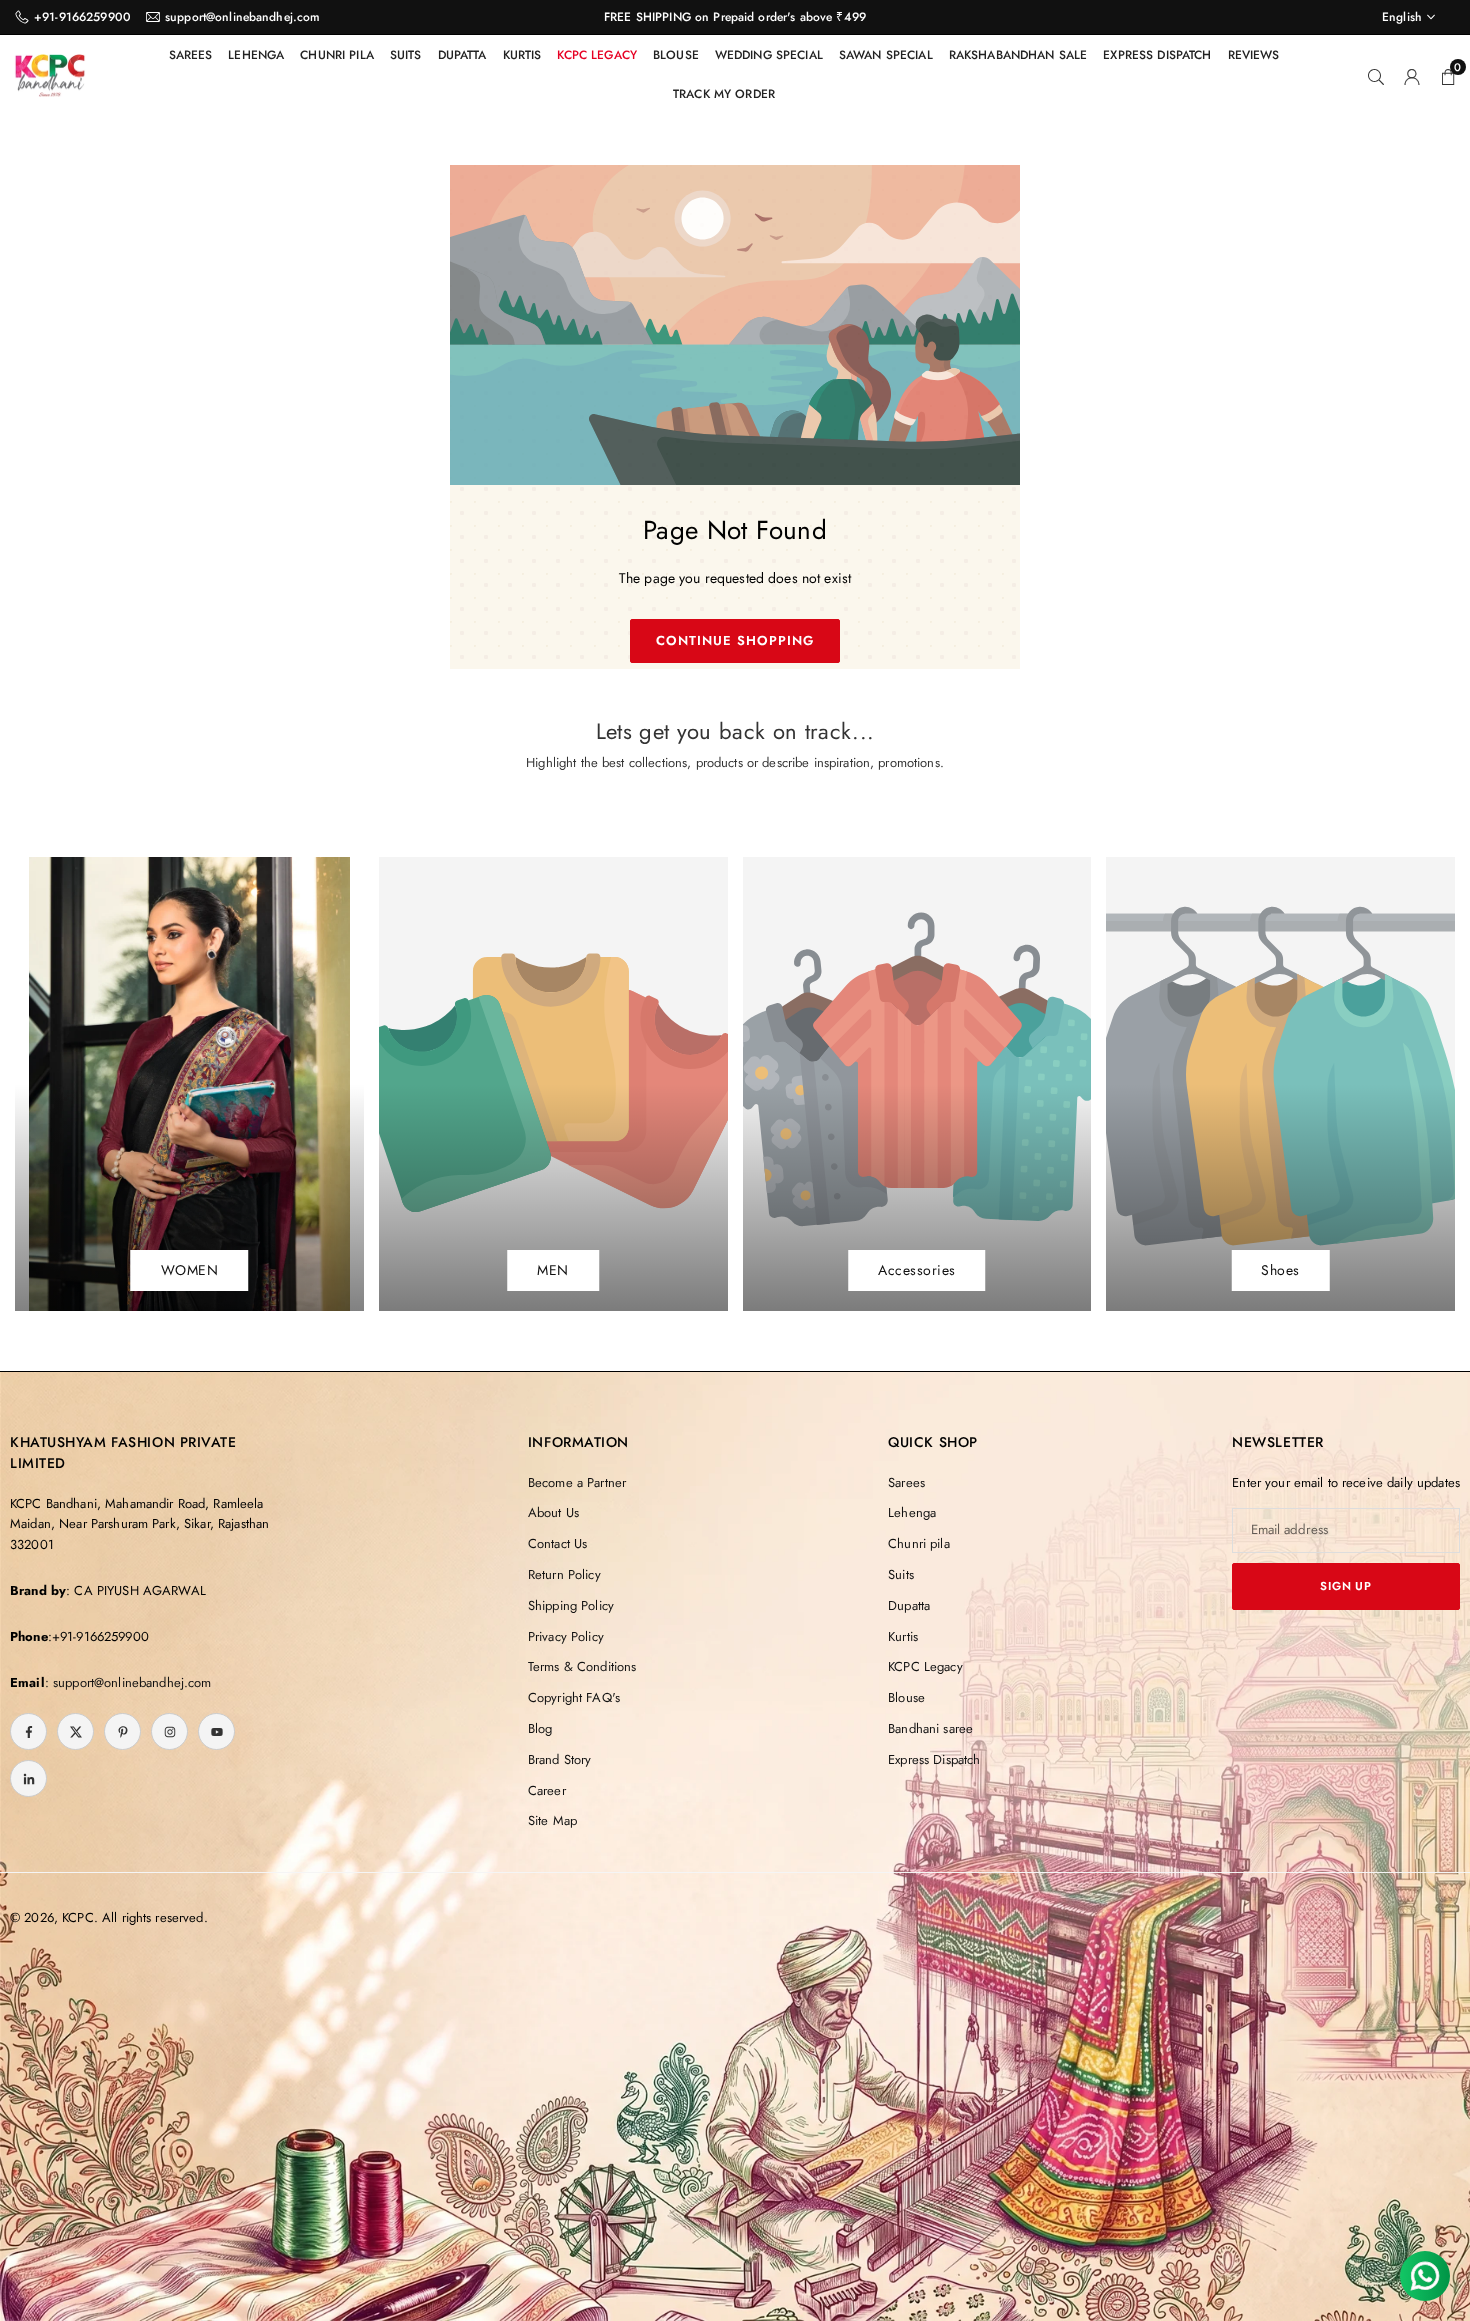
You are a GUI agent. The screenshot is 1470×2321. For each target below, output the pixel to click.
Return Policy (564, 1574)
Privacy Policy (566, 1636)
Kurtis (522, 55)
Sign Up (1346, 1586)
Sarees (191, 55)
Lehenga (256, 55)
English (1402, 17)
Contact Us (557, 1543)
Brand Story (560, 1759)
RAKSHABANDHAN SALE (1018, 55)
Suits (406, 55)
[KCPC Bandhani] (50, 72)
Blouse (676, 55)
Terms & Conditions (582, 1666)
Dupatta (462, 55)
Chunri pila (337, 55)
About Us (553, 1512)
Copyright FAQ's (574, 1697)
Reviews (1254, 55)
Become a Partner (577, 1482)
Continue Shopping (735, 640)
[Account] (1412, 75)
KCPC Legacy (597, 55)
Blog (540, 1728)
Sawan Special (886, 55)
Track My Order (724, 94)
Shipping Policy (571, 1605)
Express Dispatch (1157, 55)
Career (547, 1790)
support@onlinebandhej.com (243, 17)
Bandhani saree (930, 1728)
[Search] (1376, 75)
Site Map (552, 1820)
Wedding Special (769, 55)
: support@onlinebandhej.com (128, 1682)
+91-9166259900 (82, 17)
